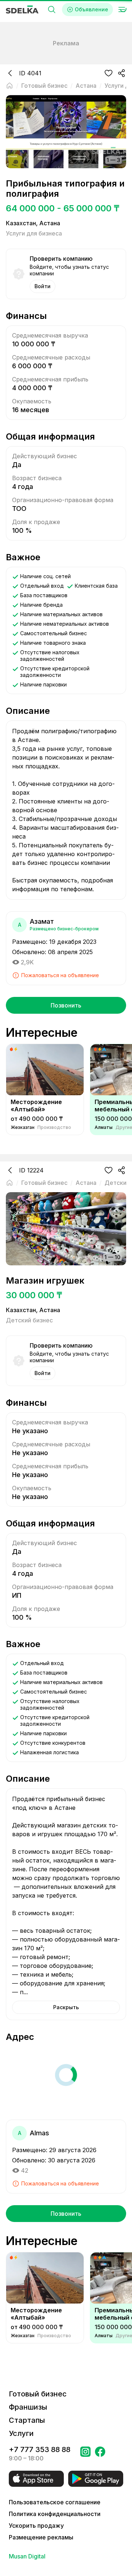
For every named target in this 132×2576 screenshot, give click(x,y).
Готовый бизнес (38, 2394)
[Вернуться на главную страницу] (10, 86)
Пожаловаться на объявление (60, 975)
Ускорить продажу (36, 2526)
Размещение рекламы (41, 2537)
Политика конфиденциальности (55, 2514)
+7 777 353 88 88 (40, 2449)
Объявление (91, 9)
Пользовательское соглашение (55, 2502)
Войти (43, 286)
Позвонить (66, 1005)
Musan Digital (27, 2556)
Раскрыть (66, 2007)
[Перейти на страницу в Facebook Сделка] (100, 2454)
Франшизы (28, 2407)
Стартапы (27, 2420)
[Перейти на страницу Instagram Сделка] (85, 2454)
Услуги (21, 2433)
